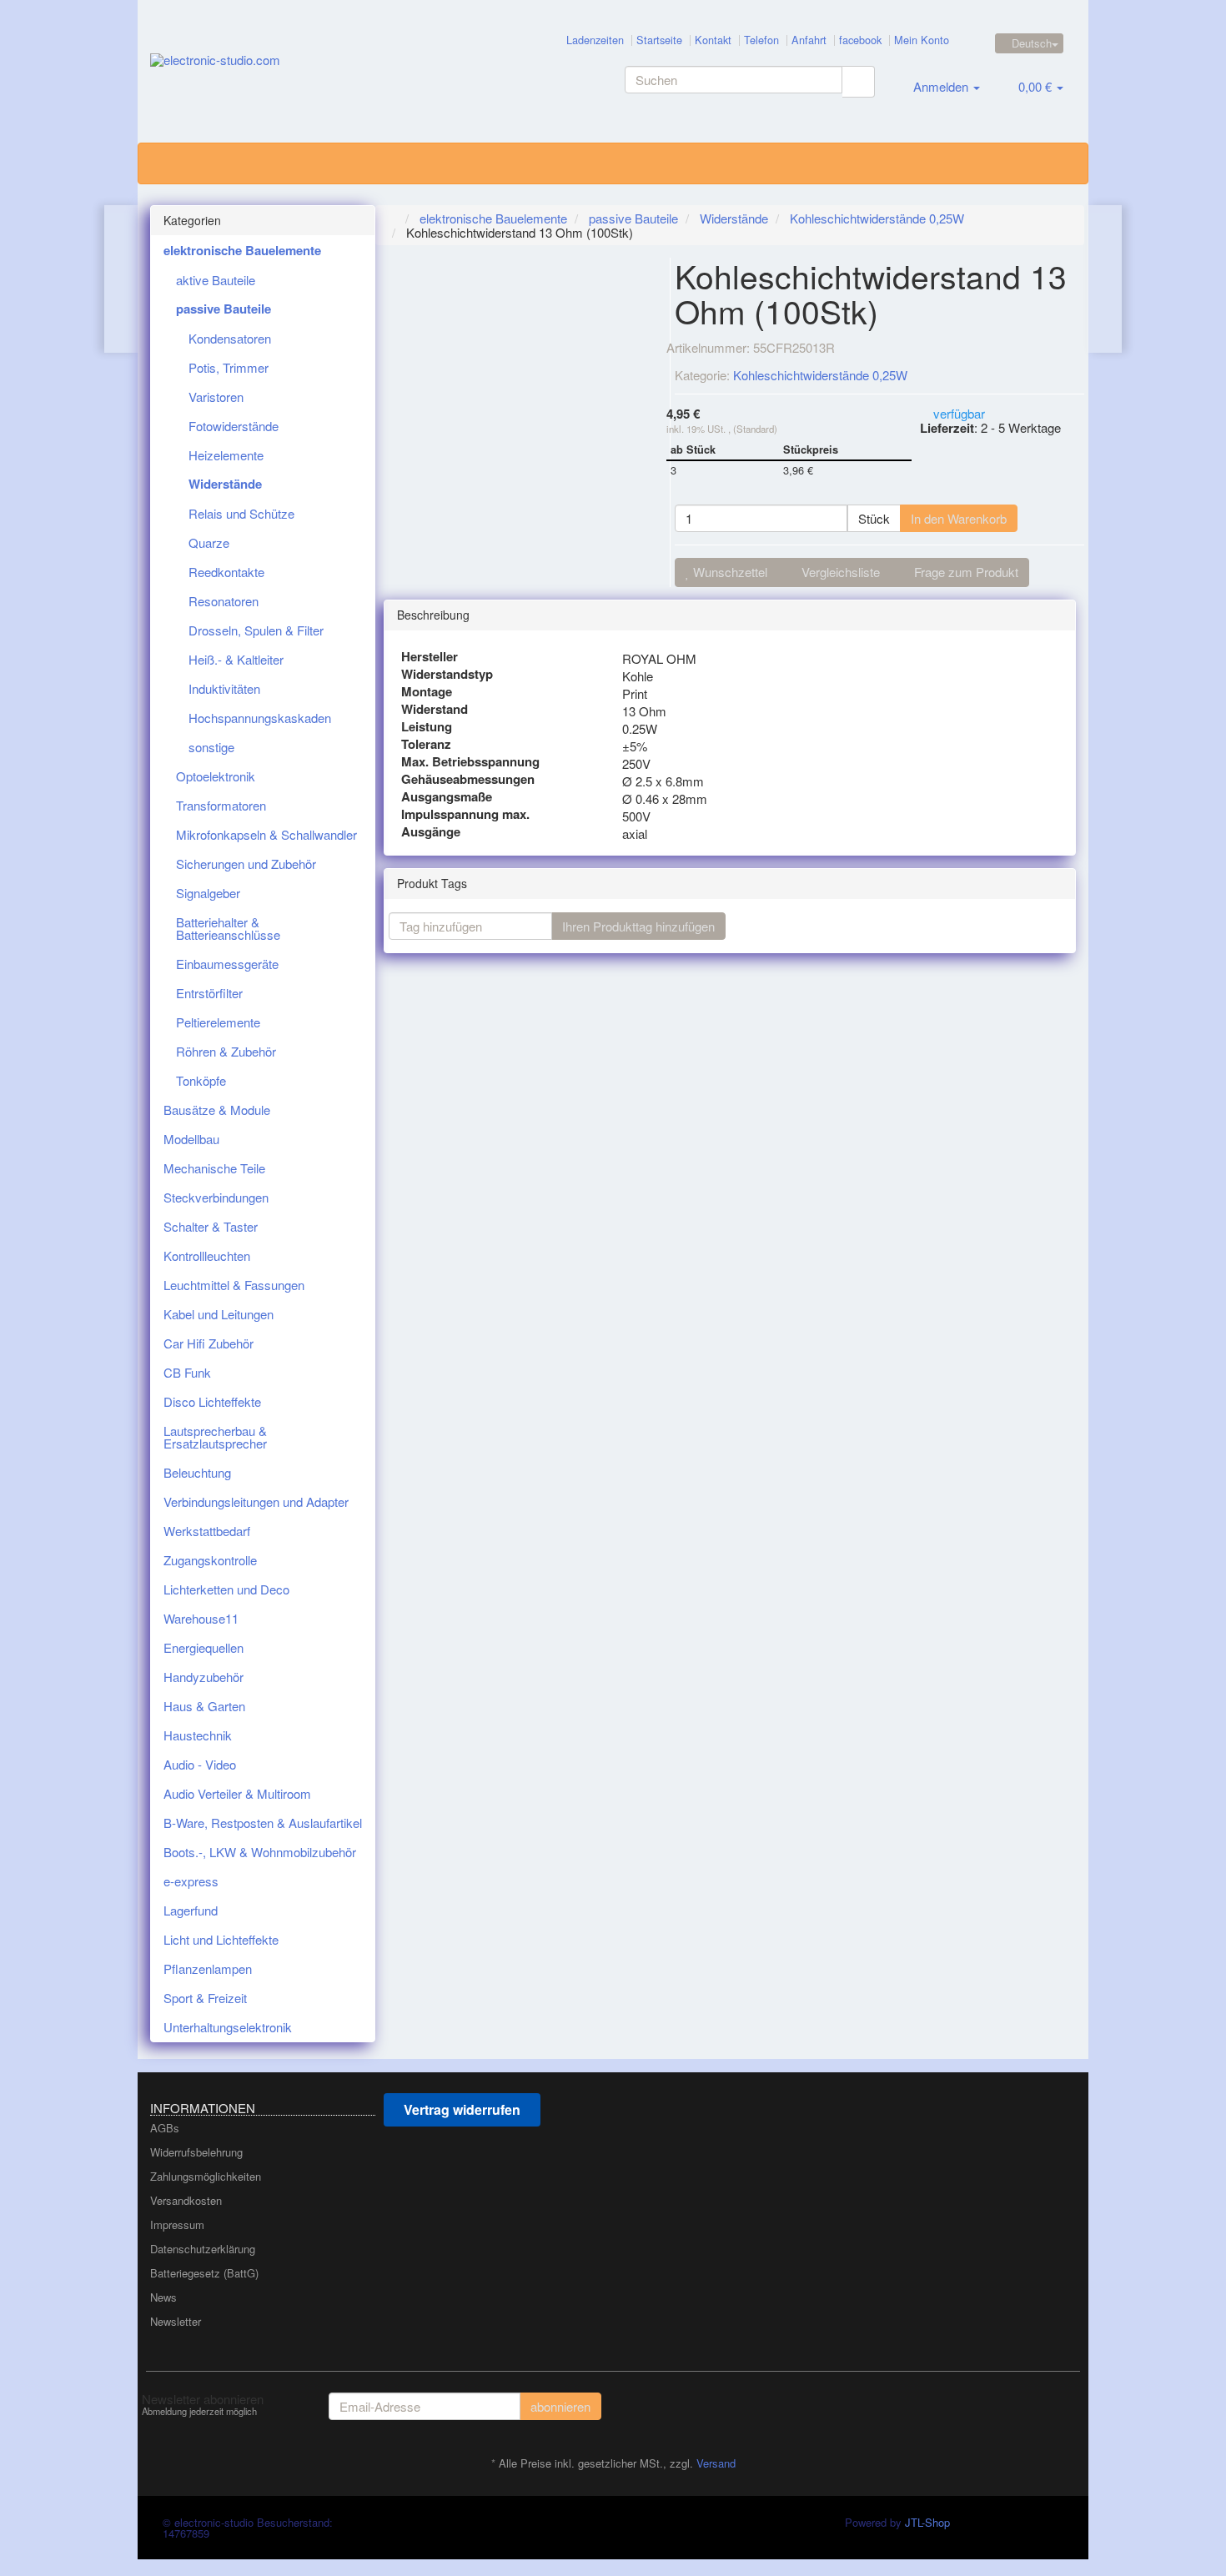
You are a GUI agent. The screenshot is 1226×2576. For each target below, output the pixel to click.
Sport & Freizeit (205, 1998)
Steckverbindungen (216, 1197)
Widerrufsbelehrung (196, 2152)
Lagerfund (191, 1910)
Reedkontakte (226, 572)
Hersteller (430, 657)
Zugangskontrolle (210, 1560)
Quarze (209, 542)
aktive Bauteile (216, 280)
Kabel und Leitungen (219, 1314)
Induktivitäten (224, 688)
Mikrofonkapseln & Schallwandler (266, 834)
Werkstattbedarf (207, 1531)
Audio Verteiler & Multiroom (237, 1793)
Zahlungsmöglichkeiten (206, 2176)
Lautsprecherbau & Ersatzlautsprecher (215, 1437)
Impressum (177, 2224)
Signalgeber (208, 893)
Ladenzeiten (595, 40)
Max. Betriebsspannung (470, 762)
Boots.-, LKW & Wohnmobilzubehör (260, 1852)
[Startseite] (393, 218)
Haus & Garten (204, 1706)
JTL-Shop (927, 2522)
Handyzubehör (203, 1677)
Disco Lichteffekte (212, 1401)
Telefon (761, 40)
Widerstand (435, 709)
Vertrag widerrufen (462, 2109)
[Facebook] (1067, 2404)
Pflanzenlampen (208, 1968)
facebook (860, 40)
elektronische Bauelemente (242, 250)
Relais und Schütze (241, 513)
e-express (191, 1881)
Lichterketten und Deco (226, 1589)
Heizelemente (226, 455)
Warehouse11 (201, 1618)
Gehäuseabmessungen (468, 779)
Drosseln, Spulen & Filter (256, 630)
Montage (427, 692)
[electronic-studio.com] (301, 76)
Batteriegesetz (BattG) (204, 2273)
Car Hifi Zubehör (209, 1343)
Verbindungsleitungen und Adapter (256, 1501)
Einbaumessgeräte (227, 964)
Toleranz (426, 744)
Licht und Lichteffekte (221, 1939)
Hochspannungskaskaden (260, 718)
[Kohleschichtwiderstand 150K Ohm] (122, 279)
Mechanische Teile (214, 1168)
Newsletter (176, 2321)
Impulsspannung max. (465, 814)
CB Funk (187, 1372)
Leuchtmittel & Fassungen (234, 1285)
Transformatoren (221, 805)
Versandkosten (186, 2200)
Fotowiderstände (234, 426)
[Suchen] (858, 82)
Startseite (659, 40)
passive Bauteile (224, 309)
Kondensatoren (230, 338)
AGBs (165, 2128)
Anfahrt (809, 40)
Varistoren (216, 397)
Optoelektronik (216, 776)
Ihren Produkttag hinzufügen (638, 926)
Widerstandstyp (447, 674)
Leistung (427, 727)
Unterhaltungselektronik (228, 2027)
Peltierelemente (218, 1022)
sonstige (211, 747)
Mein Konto (922, 40)
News (163, 2297)
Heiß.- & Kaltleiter (236, 659)
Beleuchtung (197, 1472)
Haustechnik (198, 1735)
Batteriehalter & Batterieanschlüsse (228, 928)
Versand (716, 2463)
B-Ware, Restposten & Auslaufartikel (263, 1823)
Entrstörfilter (209, 993)
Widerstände (225, 484)
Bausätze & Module (217, 1110)
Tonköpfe (201, 1080)
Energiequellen (203, 1647)
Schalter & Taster (211, 1226)
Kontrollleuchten (207, 1255)
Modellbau (191, 1139)
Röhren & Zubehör (226, 1051)
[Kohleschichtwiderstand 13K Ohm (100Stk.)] (1104, 279)
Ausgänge (431, 832)
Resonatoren (224, 601)
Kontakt (713, 40)
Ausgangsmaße (447, 797)
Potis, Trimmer (229, 367)
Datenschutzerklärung (203, 2249)
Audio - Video (200, 1764)
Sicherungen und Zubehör (246, 864)
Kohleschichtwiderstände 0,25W (820, 375)
